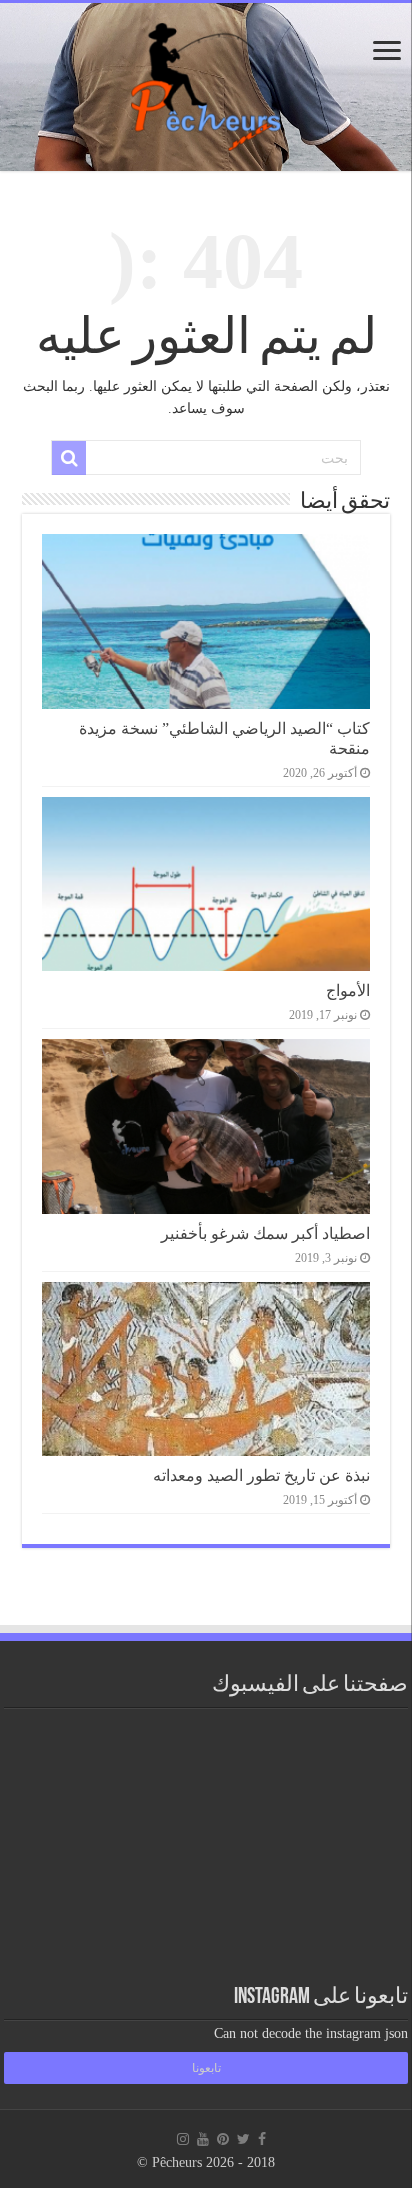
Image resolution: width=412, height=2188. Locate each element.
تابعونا (206, 2068)
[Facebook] (262, 2139)
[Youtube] (203, 2139)
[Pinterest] (223, 2139)
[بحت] (69, 458)
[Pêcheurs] (206, 83)
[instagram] (183, 2139)
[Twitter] (243, 2139)
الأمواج (348, 990)
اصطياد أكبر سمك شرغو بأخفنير (265, 1233)
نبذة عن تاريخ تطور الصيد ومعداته (261, 1475)
